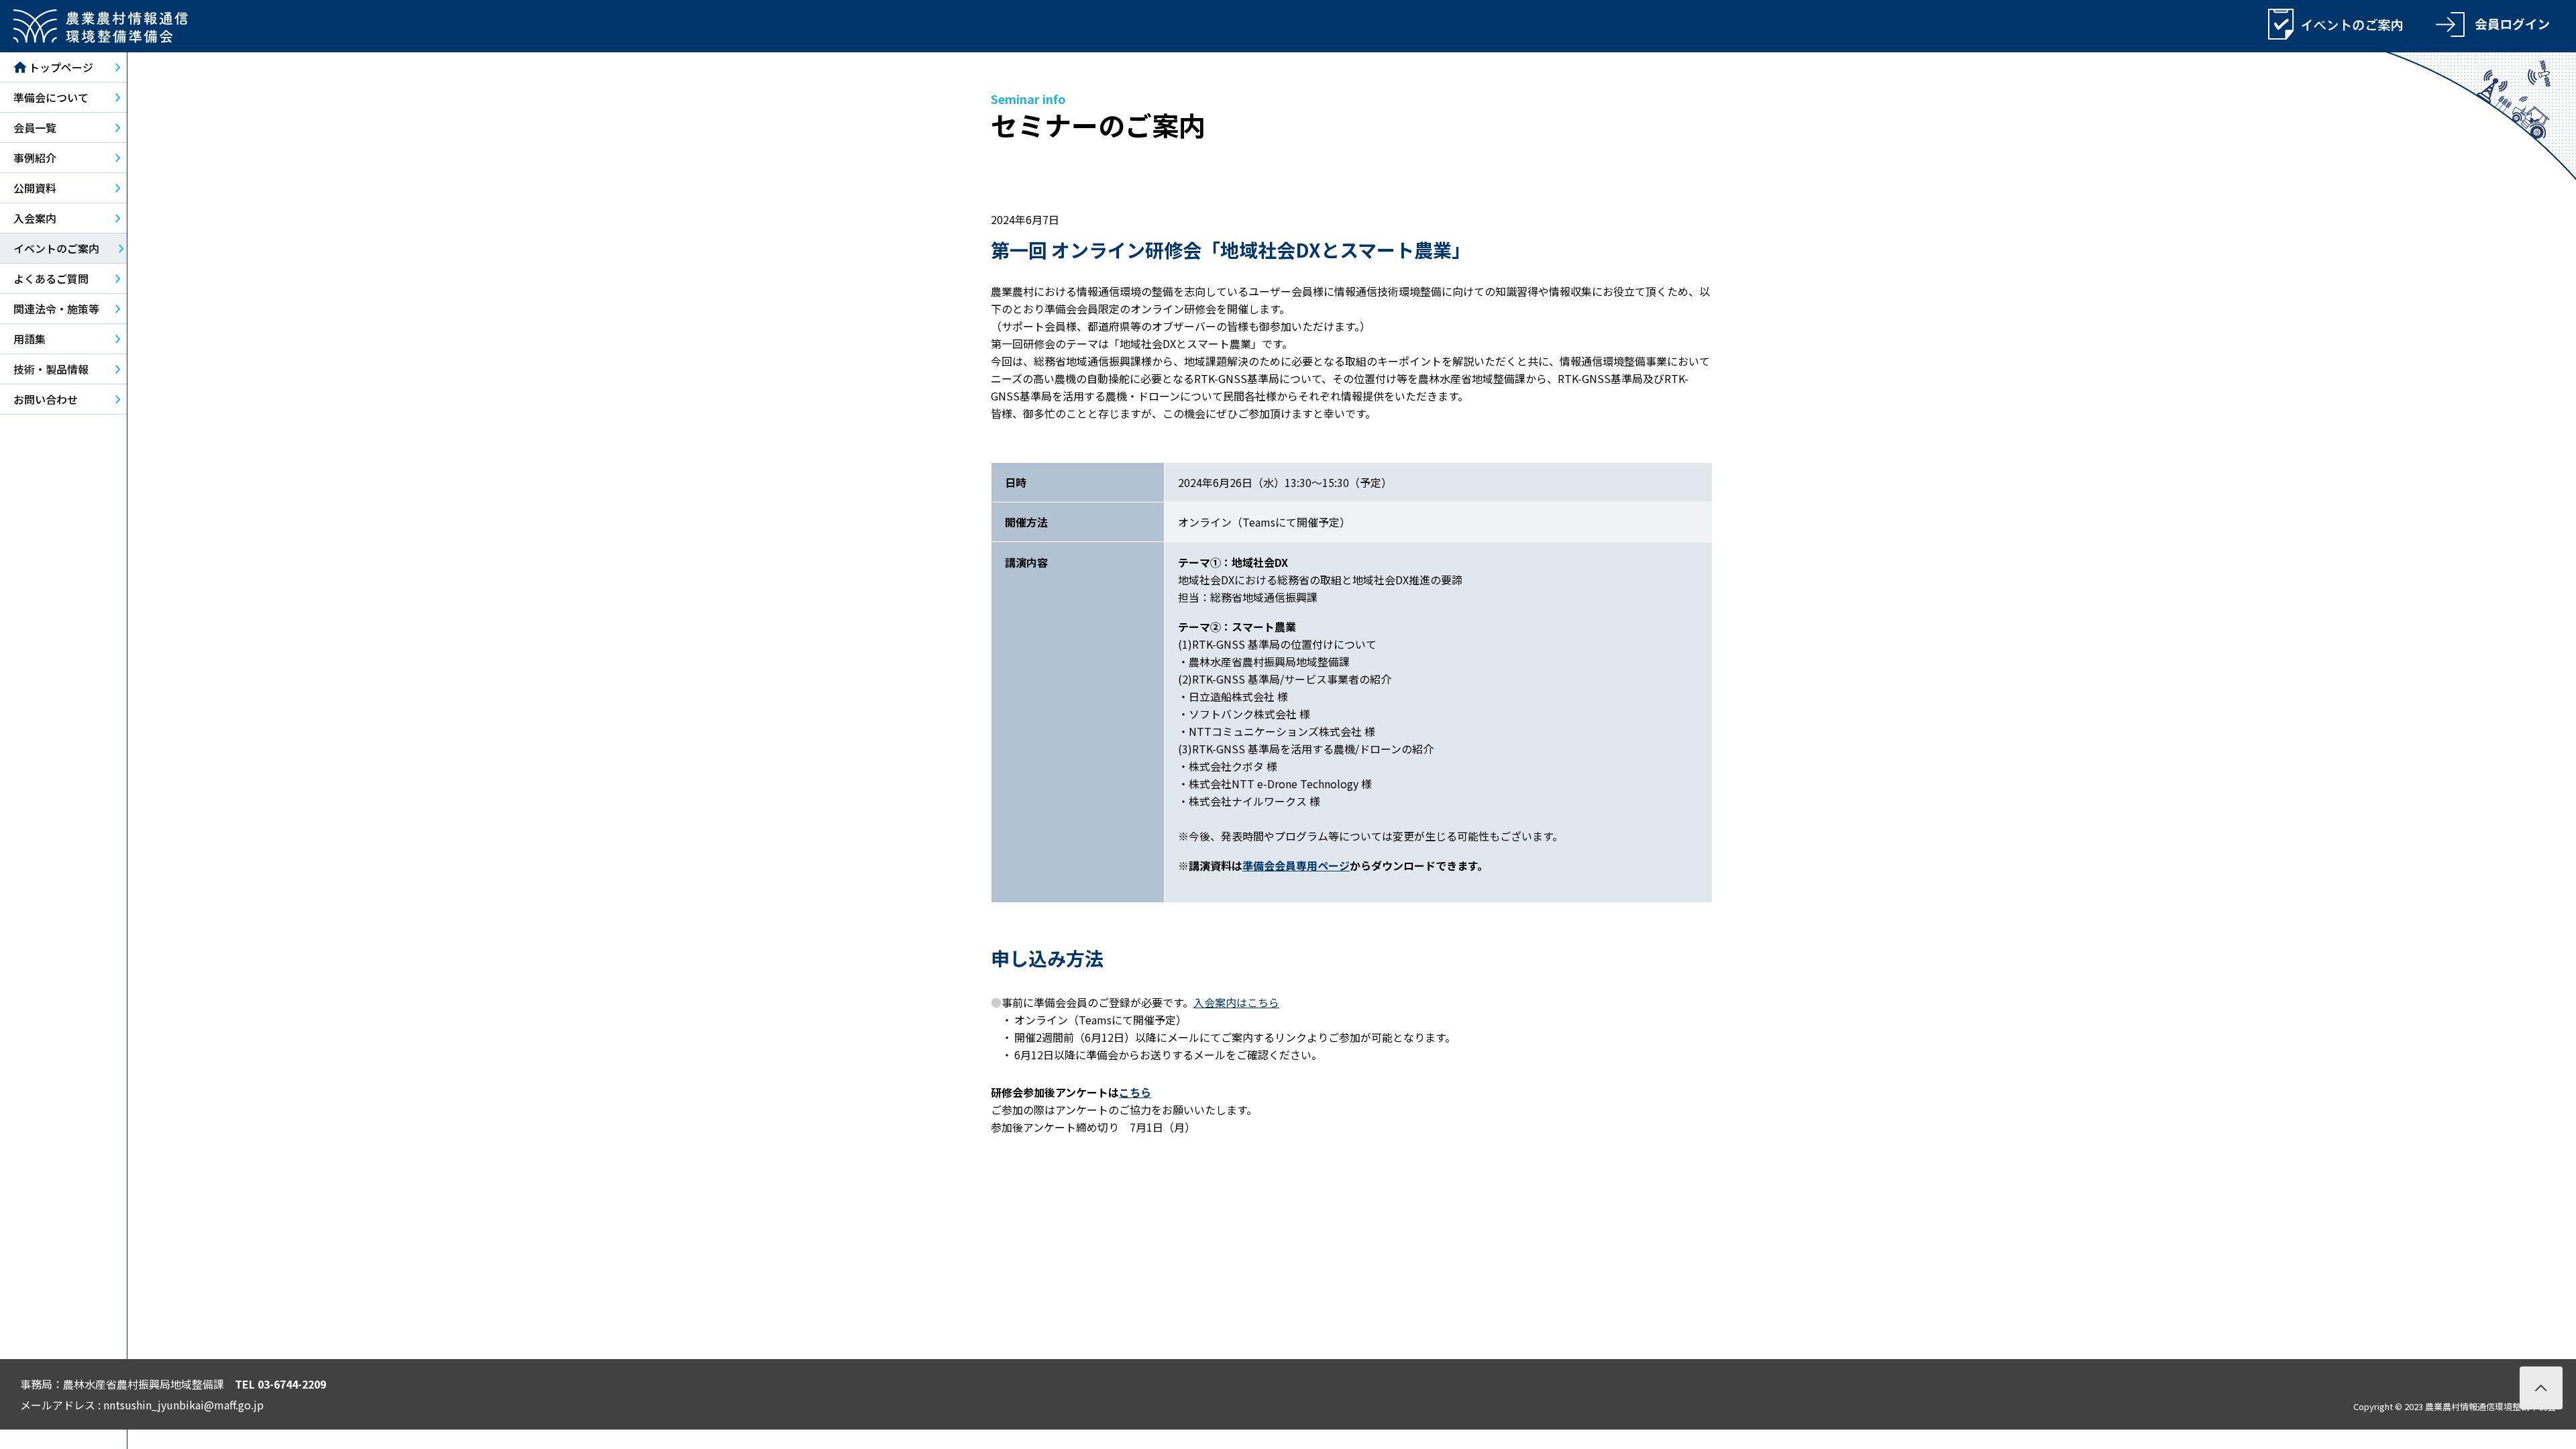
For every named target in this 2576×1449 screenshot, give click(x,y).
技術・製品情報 (51, 369)
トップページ (61, 67)
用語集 (30, 339)
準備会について (51, 97)
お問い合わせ (46, 399)
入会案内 (35, 218)
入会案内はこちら (1236, 1002)
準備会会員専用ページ (1296, 865)
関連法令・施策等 (56, 309)
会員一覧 (35, 127)
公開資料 (35, 188)
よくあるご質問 (51, 278)
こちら (1135, 1092)
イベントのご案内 (56, 248)
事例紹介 (35, 158)
